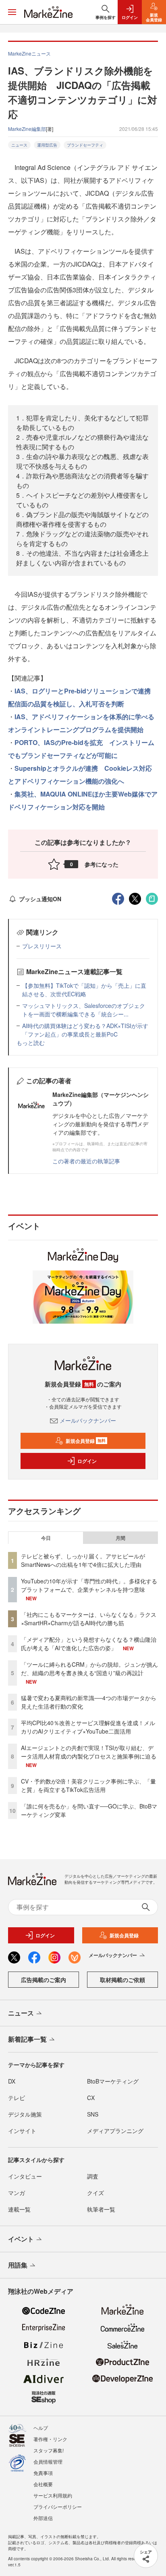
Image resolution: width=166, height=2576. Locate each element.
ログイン (87, 1461)
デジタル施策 (25, 2114)
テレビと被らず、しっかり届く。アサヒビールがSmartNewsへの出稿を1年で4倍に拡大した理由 (83, 1560)
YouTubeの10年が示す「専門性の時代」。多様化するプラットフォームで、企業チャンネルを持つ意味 (89, 1585)
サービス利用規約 (53, 2495)
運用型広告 (47, 145)
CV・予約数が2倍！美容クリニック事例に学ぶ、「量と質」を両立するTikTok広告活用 (88, 1785)
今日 (46, 1538)
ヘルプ (41, 2428)
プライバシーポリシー (58, 2507)
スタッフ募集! (49, 2450)
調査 (93, 2176)
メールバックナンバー (88, 1420)
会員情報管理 (48, 2461)
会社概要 (43, 2484)
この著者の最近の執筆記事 (86, 1161)
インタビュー (25, 2176)
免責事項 (43, 2473)
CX (91, 2098)
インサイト (22, 2131)
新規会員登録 (86, 1441)
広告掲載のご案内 (44, 1980)
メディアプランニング (115, 2131)
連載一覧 (19, 2209)
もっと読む (31, 1043)
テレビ (17, 2098)
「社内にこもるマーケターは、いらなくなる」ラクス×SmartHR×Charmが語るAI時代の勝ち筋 (89, 1619)
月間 (120, 1538)
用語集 (18, 2265)
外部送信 (43, 2518)
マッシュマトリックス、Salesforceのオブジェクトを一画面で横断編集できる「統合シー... (84, 1010)
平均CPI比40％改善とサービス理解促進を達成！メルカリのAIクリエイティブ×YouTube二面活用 (88, 1727)
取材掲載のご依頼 (122, 1980)
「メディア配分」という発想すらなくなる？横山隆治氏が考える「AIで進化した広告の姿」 (89, 1644)
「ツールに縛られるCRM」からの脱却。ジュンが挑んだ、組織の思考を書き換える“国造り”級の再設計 (89, 1669)
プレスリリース (42, 946)
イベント (21, 2239)
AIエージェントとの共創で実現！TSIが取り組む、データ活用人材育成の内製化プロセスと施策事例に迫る (89, 1752)
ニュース (19, 145)
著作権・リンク (50, 2439)
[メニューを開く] (12, 12)
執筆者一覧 (101, 2209)
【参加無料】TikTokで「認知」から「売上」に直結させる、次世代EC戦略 (84, 990)
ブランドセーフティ (85, 145)
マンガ (17, 2193)
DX (12, 2081)
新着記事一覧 (27, 2039)
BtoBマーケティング (113, 2081)
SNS (93, 2114)
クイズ (95, 2193)
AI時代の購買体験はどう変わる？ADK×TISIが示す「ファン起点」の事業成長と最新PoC (85, 1030)
